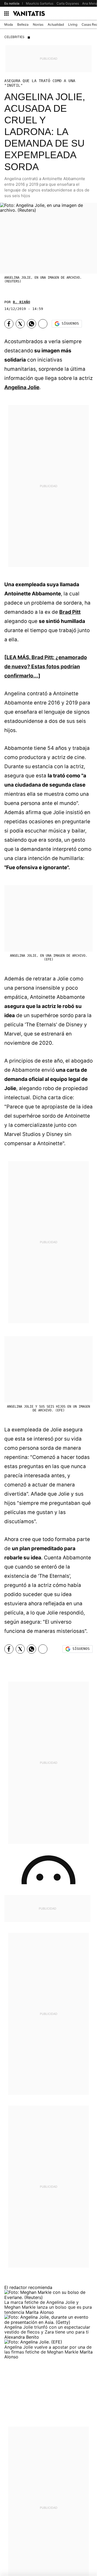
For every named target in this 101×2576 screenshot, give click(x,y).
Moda (9, 24)
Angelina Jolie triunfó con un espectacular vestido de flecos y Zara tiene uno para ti (47, 2329)
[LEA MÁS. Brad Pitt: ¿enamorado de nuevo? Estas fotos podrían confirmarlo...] (46, 667)
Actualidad (56, 24)
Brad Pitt (70, 612)
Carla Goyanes (68, 3)
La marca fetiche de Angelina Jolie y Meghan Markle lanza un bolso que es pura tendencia (48, 2307)
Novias (38, 24)
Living (73, 24)
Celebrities (14, 37)
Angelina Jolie (22, 387)
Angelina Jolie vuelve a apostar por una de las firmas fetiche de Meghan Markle (48, 2349)
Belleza (23, 24)
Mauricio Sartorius (40, 3)
